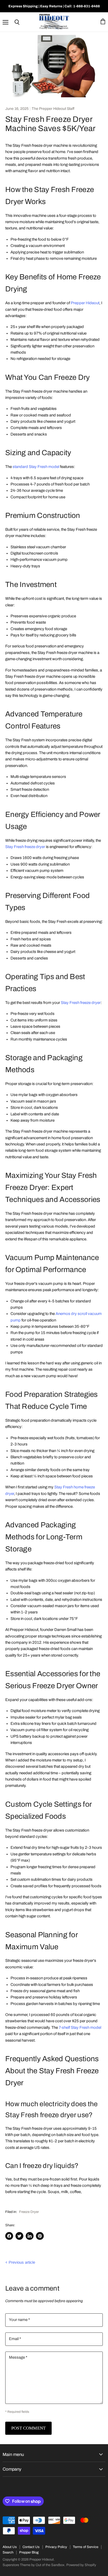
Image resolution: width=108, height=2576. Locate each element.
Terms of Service (86, 2547)
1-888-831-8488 (87, 6)
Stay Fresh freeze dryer (25, 847)
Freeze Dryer (29, 2212)
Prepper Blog (29, 2552)
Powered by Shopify (81, 2565)
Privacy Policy (56, 2547)
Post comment (28, 2428)
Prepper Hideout (85, 303)
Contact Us (31, 2547)
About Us (10, 2547)
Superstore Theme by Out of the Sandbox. (34, 2565)
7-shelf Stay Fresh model (80, 2027)
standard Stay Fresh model (36, 467)
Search (8, 2552)
